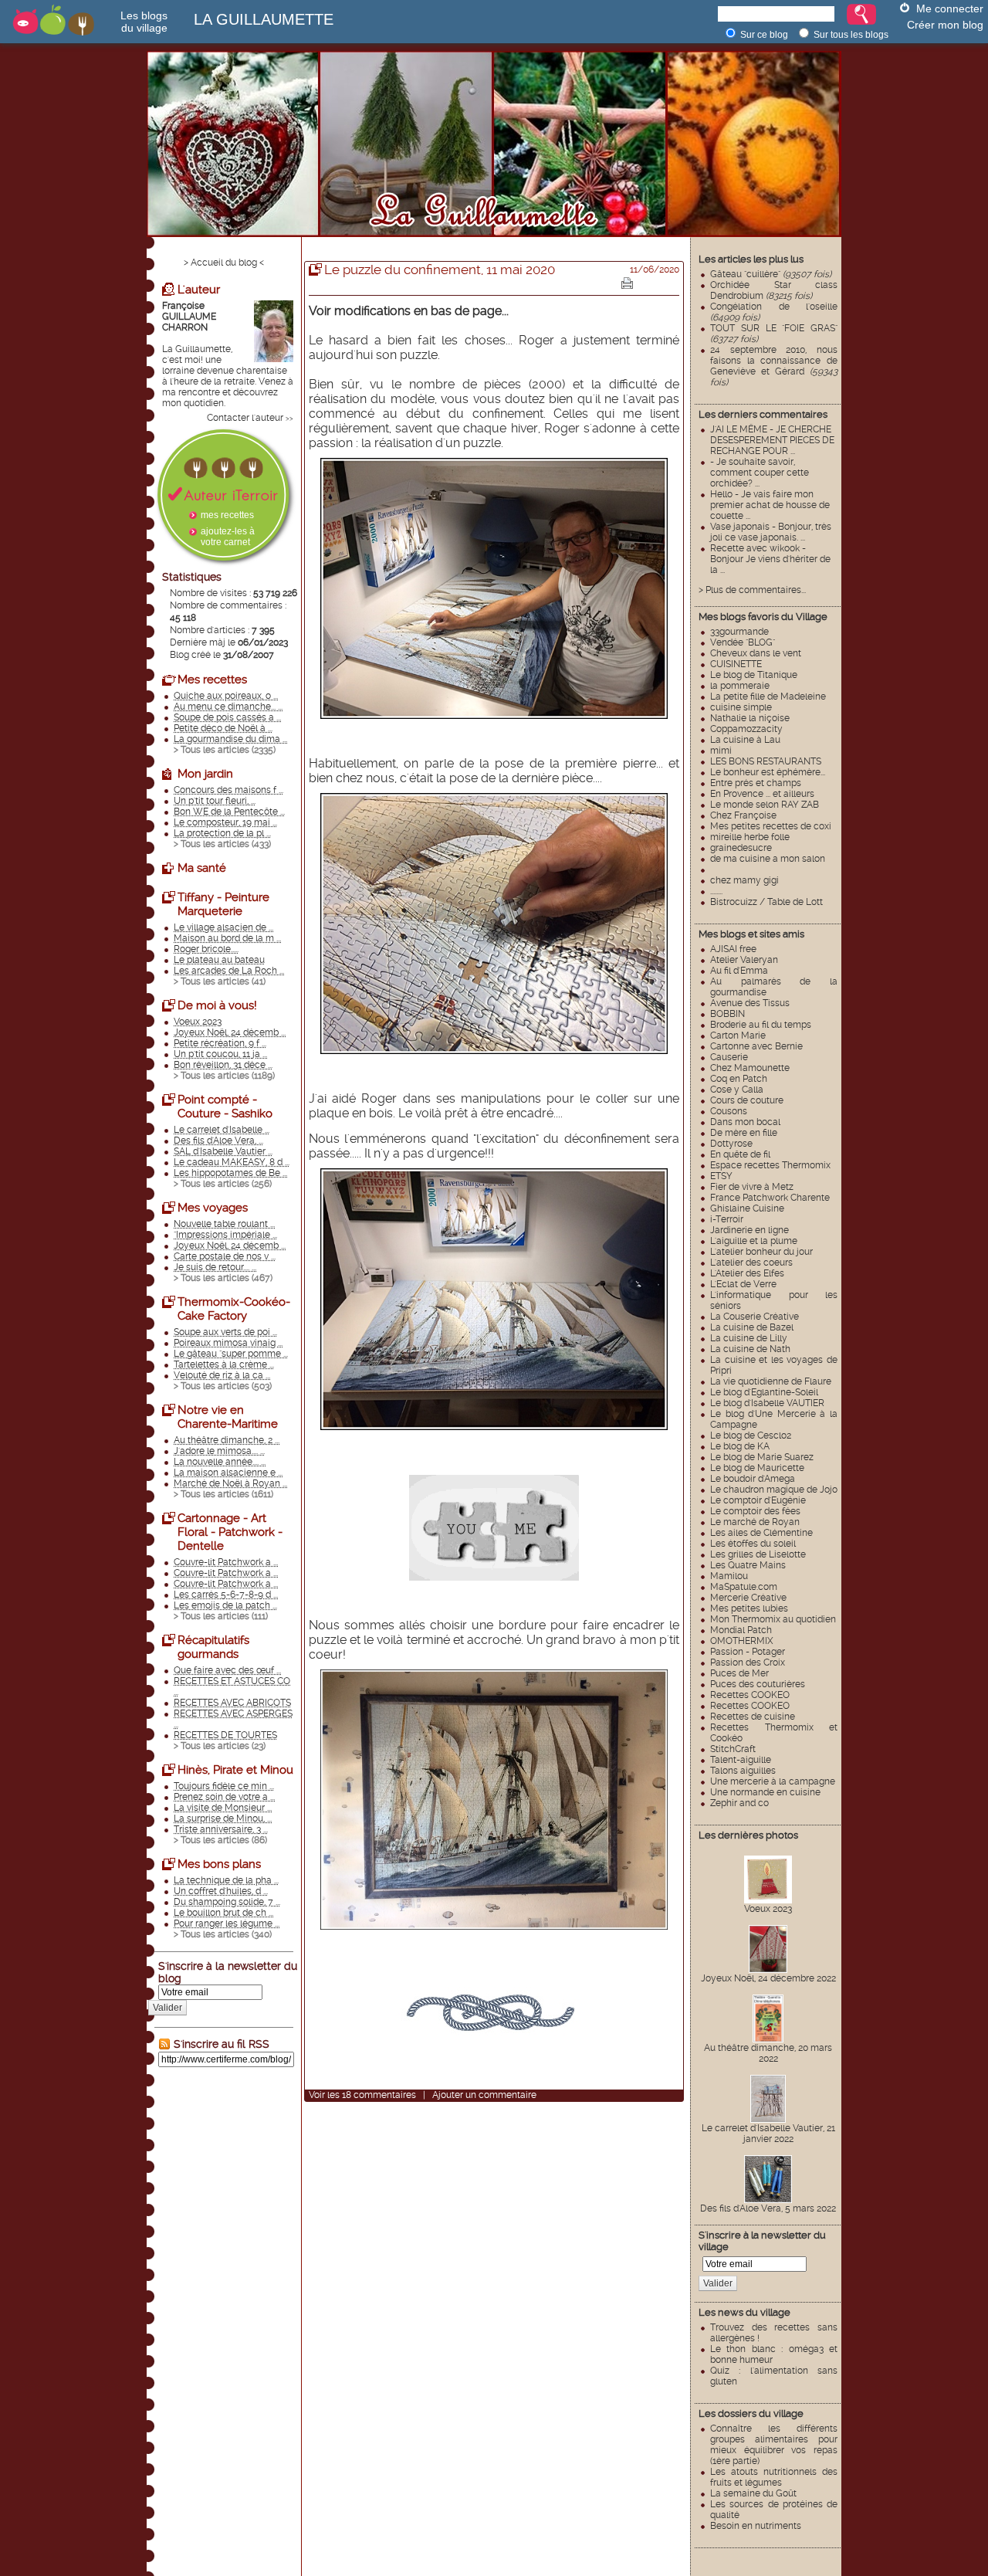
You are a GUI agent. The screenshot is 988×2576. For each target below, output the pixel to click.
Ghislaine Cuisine (747, 1208)
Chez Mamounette (750, 1068)
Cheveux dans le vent (756, 653)
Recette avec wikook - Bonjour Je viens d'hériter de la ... (770, 559)
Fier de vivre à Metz (752, 1187)
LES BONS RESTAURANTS (766, 761)
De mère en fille (744, 1133)
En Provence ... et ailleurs (762, 794)
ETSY (721, 1176)
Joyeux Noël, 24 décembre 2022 (768, 1978)
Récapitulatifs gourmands (213, 1647)
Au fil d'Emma (739, 971)
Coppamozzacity (746, 729)
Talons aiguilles (743, 1771)
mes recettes (227, 515)
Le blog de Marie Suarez (762, 1457)
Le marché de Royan (755, 1522)
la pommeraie (740, 686)
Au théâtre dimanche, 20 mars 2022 (768, 2053)
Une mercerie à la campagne (773, 1781)
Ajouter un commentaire (484, 2095)
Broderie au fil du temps (761, 1025)
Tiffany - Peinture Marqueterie (223, 904)
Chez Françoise (743, 815)
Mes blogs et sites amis (751, 934)
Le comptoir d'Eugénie (758, 1500)
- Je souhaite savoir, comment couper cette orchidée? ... (760, 473)
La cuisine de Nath (750, 1349)
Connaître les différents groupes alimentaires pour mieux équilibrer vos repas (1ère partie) (774, 2445)
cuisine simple (741, 707)
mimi (721, 751)
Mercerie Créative (748, 1598)
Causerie (729, 1057)
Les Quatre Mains (748, 1565)
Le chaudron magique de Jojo (774, 1490)
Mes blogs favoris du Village (763, 617)
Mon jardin (205, 774)
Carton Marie (738, 1035)
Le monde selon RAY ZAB (765, 805)
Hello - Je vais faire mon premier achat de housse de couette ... (770, 505)
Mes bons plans (219, 1864)
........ (716, 891)
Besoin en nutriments (756, 2526)
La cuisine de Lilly (749, 1338)
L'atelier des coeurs (751, 1263)
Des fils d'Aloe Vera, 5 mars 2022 (768, 2208)
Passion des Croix (748, 1663)
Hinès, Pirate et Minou (235, 1770)
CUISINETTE (736, 664)
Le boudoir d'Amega (753, 1479)
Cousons (729, 1111)
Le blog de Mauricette (757, 1468)
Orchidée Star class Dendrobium (774, 290)
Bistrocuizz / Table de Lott (766, 902)
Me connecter (950, 8)
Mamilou (729, 1576)
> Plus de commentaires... (752, 590)
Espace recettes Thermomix (770, 1165)
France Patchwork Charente (770, 1198)
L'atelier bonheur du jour (761, 1252)
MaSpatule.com (744, 1587)
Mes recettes (212, 680)
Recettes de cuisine (753, 1717)
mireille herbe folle (750, 837)
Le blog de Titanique (754, 675)
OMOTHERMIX (742, 1641)
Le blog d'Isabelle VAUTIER (767, 1403)
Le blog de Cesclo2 (751, 1435)
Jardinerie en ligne (749, 1230)
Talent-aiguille (741, 1760)
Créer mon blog (945, 25)
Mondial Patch (741, 1630)
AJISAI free (733, 949)
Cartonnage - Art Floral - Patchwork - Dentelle (230, 1532)
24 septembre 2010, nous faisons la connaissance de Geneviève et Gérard (774, 366)
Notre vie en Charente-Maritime (228, 1417)
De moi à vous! (217, 1005)
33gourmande (739, 632)
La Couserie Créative (755, 1317)
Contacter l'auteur (245, 418)
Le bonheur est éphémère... (768, 772)
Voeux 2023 (768, 1909)
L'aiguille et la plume (754, 1241)
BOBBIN (727, 1014)
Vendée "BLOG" (743, 642)
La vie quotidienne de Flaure (771, 1381)
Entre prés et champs (756, 783)
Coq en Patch (739, 1079)
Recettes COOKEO (750, 1695)
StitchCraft (733, 1749)
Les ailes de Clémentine (761, 1533)
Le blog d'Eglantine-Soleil (764, 1392)
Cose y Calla (737, 1090)
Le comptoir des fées (755, 1511)
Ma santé (202, 868)
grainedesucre (741, 848)
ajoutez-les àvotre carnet (228, 537)
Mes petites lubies (749, 1608)
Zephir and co (739, 1803)
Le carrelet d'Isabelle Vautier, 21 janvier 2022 (768, 2134)
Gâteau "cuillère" (771, 274)
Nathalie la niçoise (750, 718)
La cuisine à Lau (745, 740)
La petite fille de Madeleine (768, 697)
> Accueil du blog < (224, 263)
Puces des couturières (758, 1684)
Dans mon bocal (745, 1122)
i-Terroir (727, 1219)
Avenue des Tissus (750, 1003)
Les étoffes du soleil (753, 1544)
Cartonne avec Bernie (756, 1046)
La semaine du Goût (753, 2493)
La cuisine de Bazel (752, 1327)
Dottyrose (731, 1144)
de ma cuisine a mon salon (768, 859)
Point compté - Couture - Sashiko (225, 1107)
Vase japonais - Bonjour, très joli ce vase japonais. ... (771, 532)
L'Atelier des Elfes (747, 1273)
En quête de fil (740, 1154)
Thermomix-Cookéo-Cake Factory (234, 1309)
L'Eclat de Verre (743, 1284)
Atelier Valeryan (744, 960)
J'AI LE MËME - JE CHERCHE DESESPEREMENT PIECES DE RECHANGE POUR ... (772, 440)
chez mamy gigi (744, 880)
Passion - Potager (748, 1652)
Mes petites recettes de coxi (771, 826)
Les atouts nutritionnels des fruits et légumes (774, 2477)
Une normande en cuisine (765, 1792)
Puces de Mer (739, 1673)
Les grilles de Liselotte (758, 1554)
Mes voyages (213, 1208)
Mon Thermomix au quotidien (773, 1619)
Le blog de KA (740, 1446)
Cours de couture (747, 1100)
